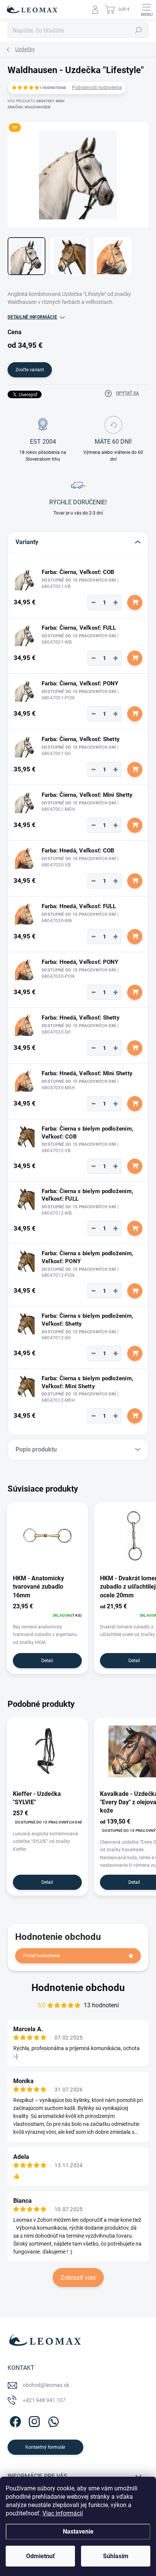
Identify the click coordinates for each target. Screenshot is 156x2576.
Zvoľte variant (30, 370)
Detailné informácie (32, 317)
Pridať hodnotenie (41, 1956)
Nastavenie (78, 2531)
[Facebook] (14, 2420)
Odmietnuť (41, 2556)
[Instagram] (33, 2420)
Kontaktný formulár (45, 2447)
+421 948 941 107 (44, 2400)
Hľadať (139, 30)
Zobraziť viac (78, 2278)
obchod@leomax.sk (46, 2385)
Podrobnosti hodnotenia (97, 88)
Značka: (29, 107)
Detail (47, 1661)
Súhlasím (116, 2556)
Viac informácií (63, 2513)
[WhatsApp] (52, 2420)
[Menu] (147, 9)
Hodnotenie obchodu (78, 1988)
